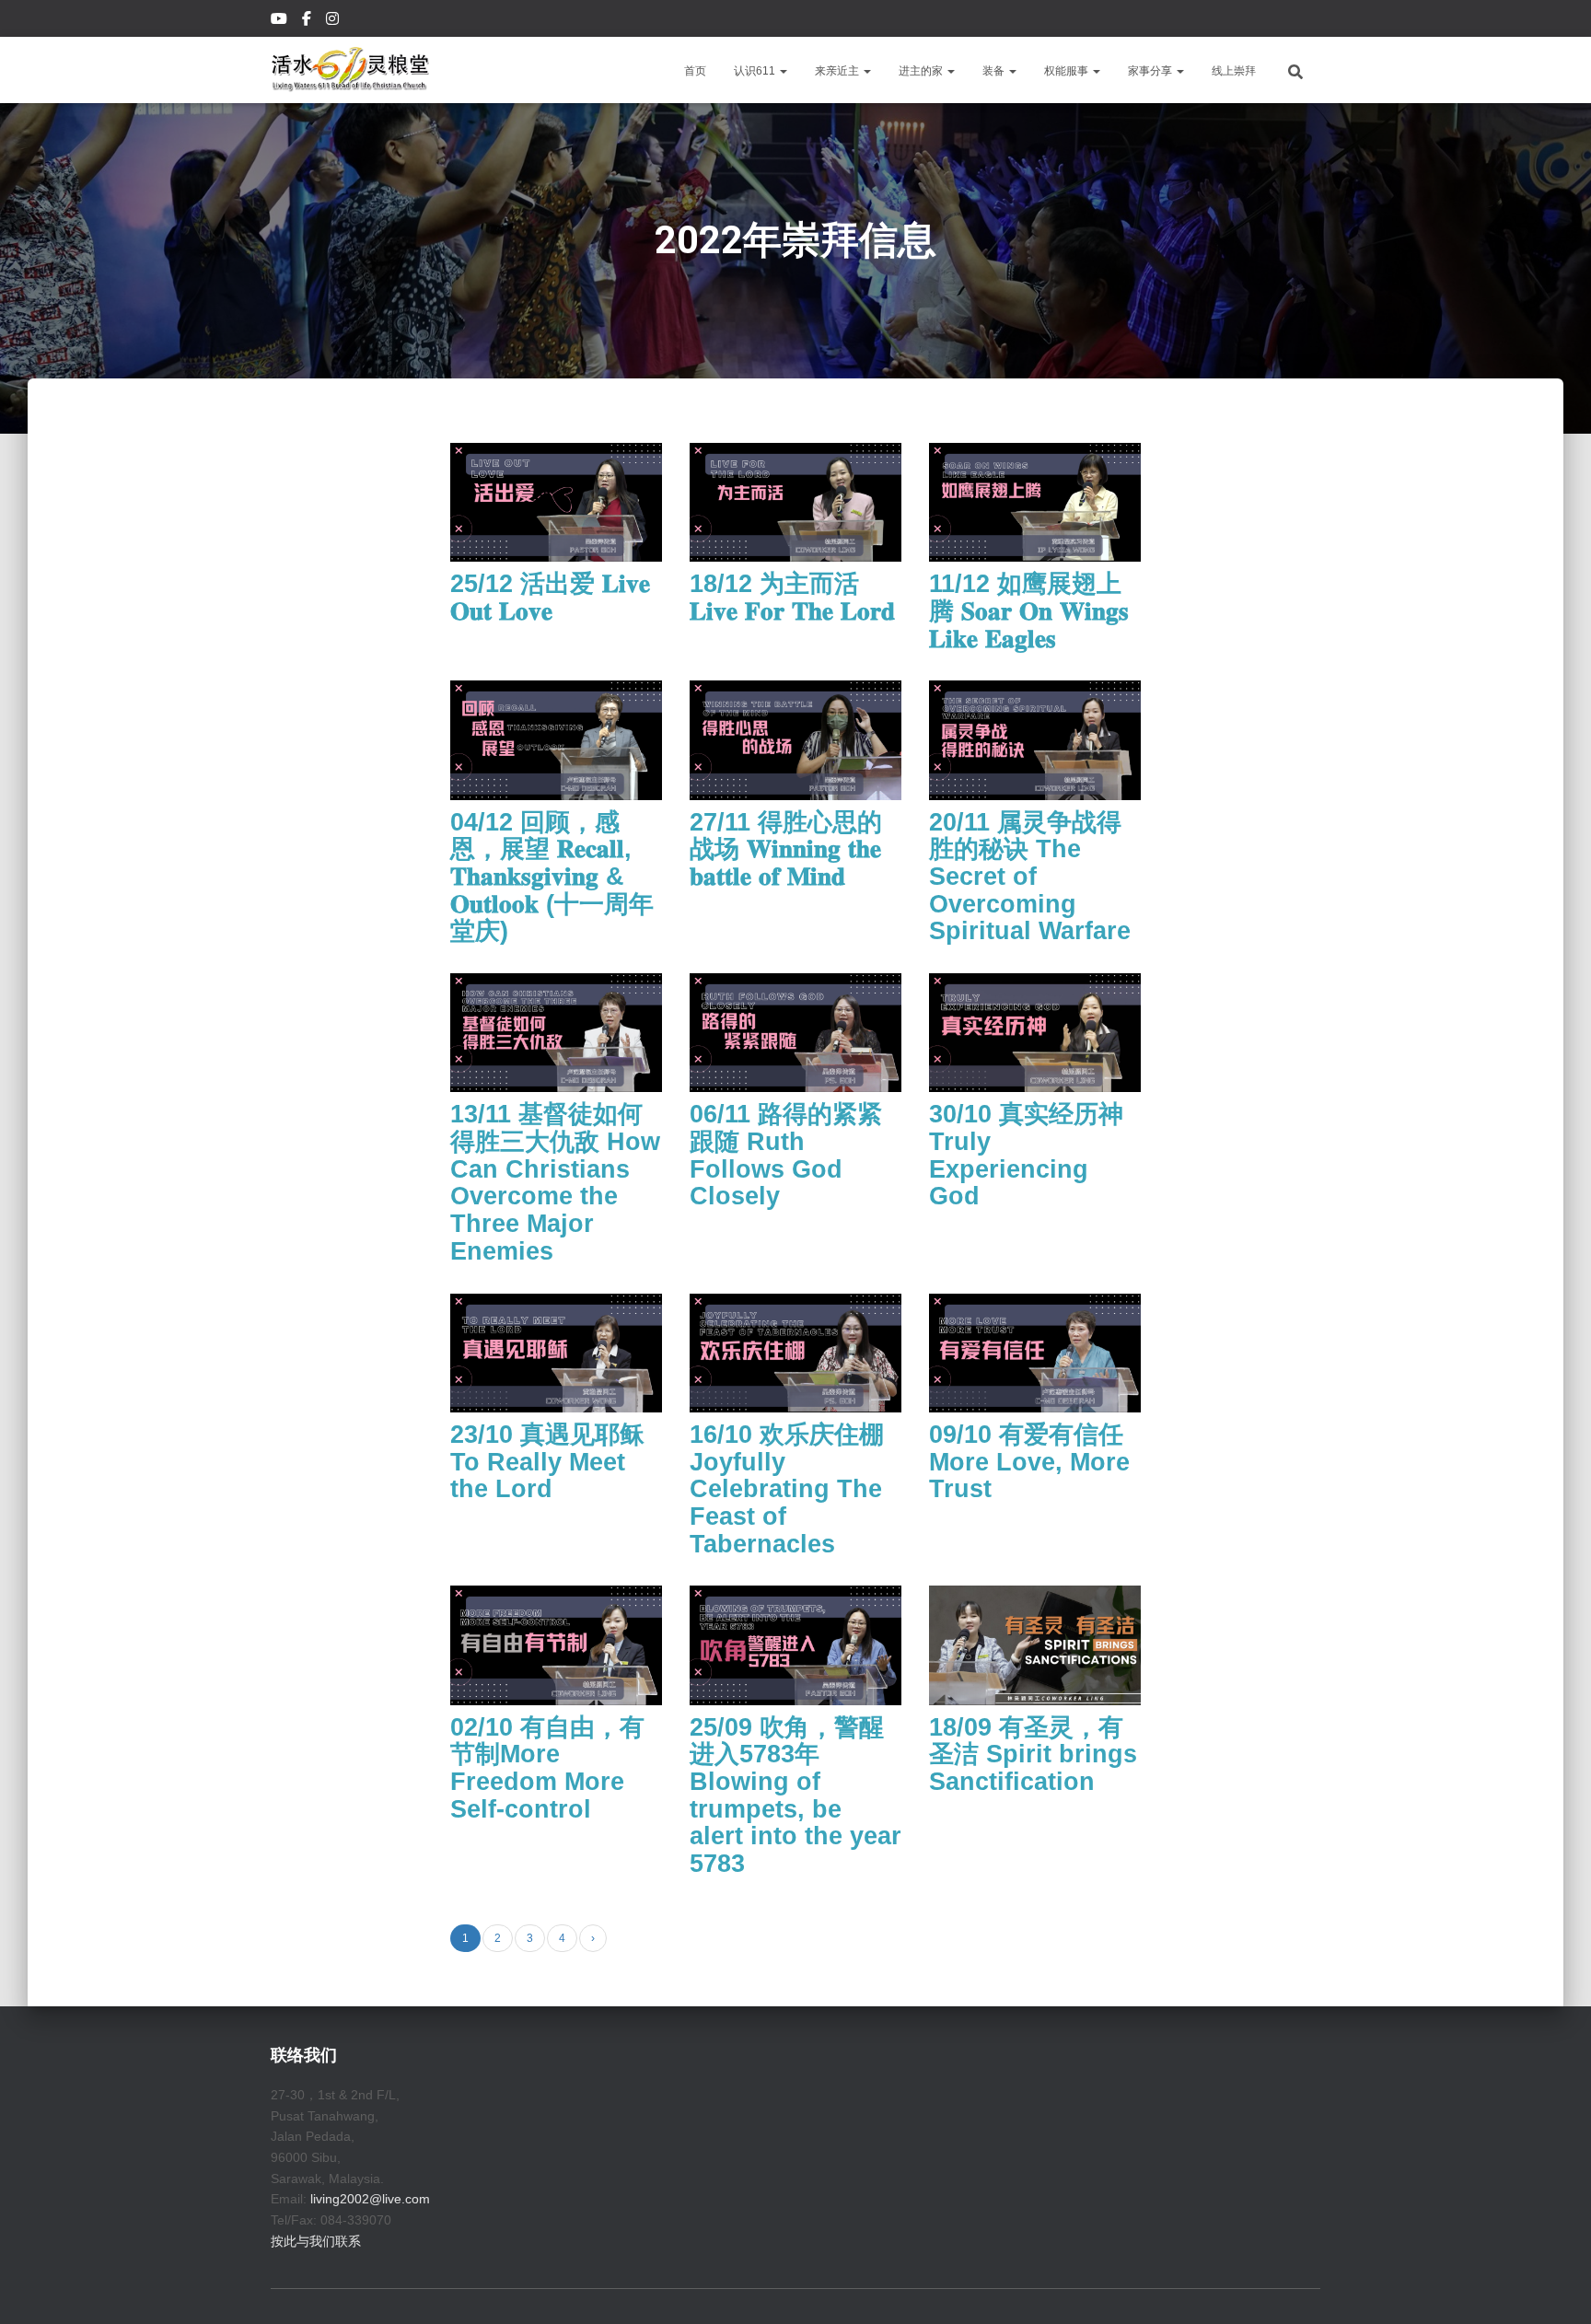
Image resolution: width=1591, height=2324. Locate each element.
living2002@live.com (370, 2199)
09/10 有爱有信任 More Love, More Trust (1029, 1462)
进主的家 (922, 71)
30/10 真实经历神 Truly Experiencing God (1026, 1155)
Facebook (308, 21)
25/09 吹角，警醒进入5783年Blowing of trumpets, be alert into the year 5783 (795, 1795)
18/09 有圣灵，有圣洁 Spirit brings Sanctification (1033, 1755)
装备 (995, 71)
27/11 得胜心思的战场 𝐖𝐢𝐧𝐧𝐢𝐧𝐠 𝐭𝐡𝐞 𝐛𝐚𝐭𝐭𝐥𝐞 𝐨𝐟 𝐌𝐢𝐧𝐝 (786, 849)
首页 (695, 71)
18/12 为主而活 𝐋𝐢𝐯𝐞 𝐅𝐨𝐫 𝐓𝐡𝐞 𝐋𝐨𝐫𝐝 (792, 598)
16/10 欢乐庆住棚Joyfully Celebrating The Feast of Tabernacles (787, 1489)
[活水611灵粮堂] (350, 70)
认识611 (756, 71)
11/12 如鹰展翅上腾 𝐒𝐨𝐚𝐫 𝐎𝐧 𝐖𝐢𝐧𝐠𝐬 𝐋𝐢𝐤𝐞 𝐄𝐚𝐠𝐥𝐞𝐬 (1029, 611)
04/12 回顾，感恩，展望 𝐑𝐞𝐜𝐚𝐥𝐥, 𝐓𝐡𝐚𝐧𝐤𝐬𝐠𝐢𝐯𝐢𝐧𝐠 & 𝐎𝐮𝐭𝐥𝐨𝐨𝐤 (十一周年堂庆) (552, 877)
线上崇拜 (1234, 71)
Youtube (280, 21)
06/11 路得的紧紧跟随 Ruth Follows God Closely (786, 1155)
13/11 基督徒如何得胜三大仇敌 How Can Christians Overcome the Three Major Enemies (555, 1182)
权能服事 (1068, 71)
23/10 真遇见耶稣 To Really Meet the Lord (547, 1462)
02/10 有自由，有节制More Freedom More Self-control (547, 1768)
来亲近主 (838, 71)
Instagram (334, 21)
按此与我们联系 (316, 2241)
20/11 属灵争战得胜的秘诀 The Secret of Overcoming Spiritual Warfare (1030, 877)
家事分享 (1151, 71)
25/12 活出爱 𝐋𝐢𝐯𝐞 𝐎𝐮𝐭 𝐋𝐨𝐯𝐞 (550, 598)
